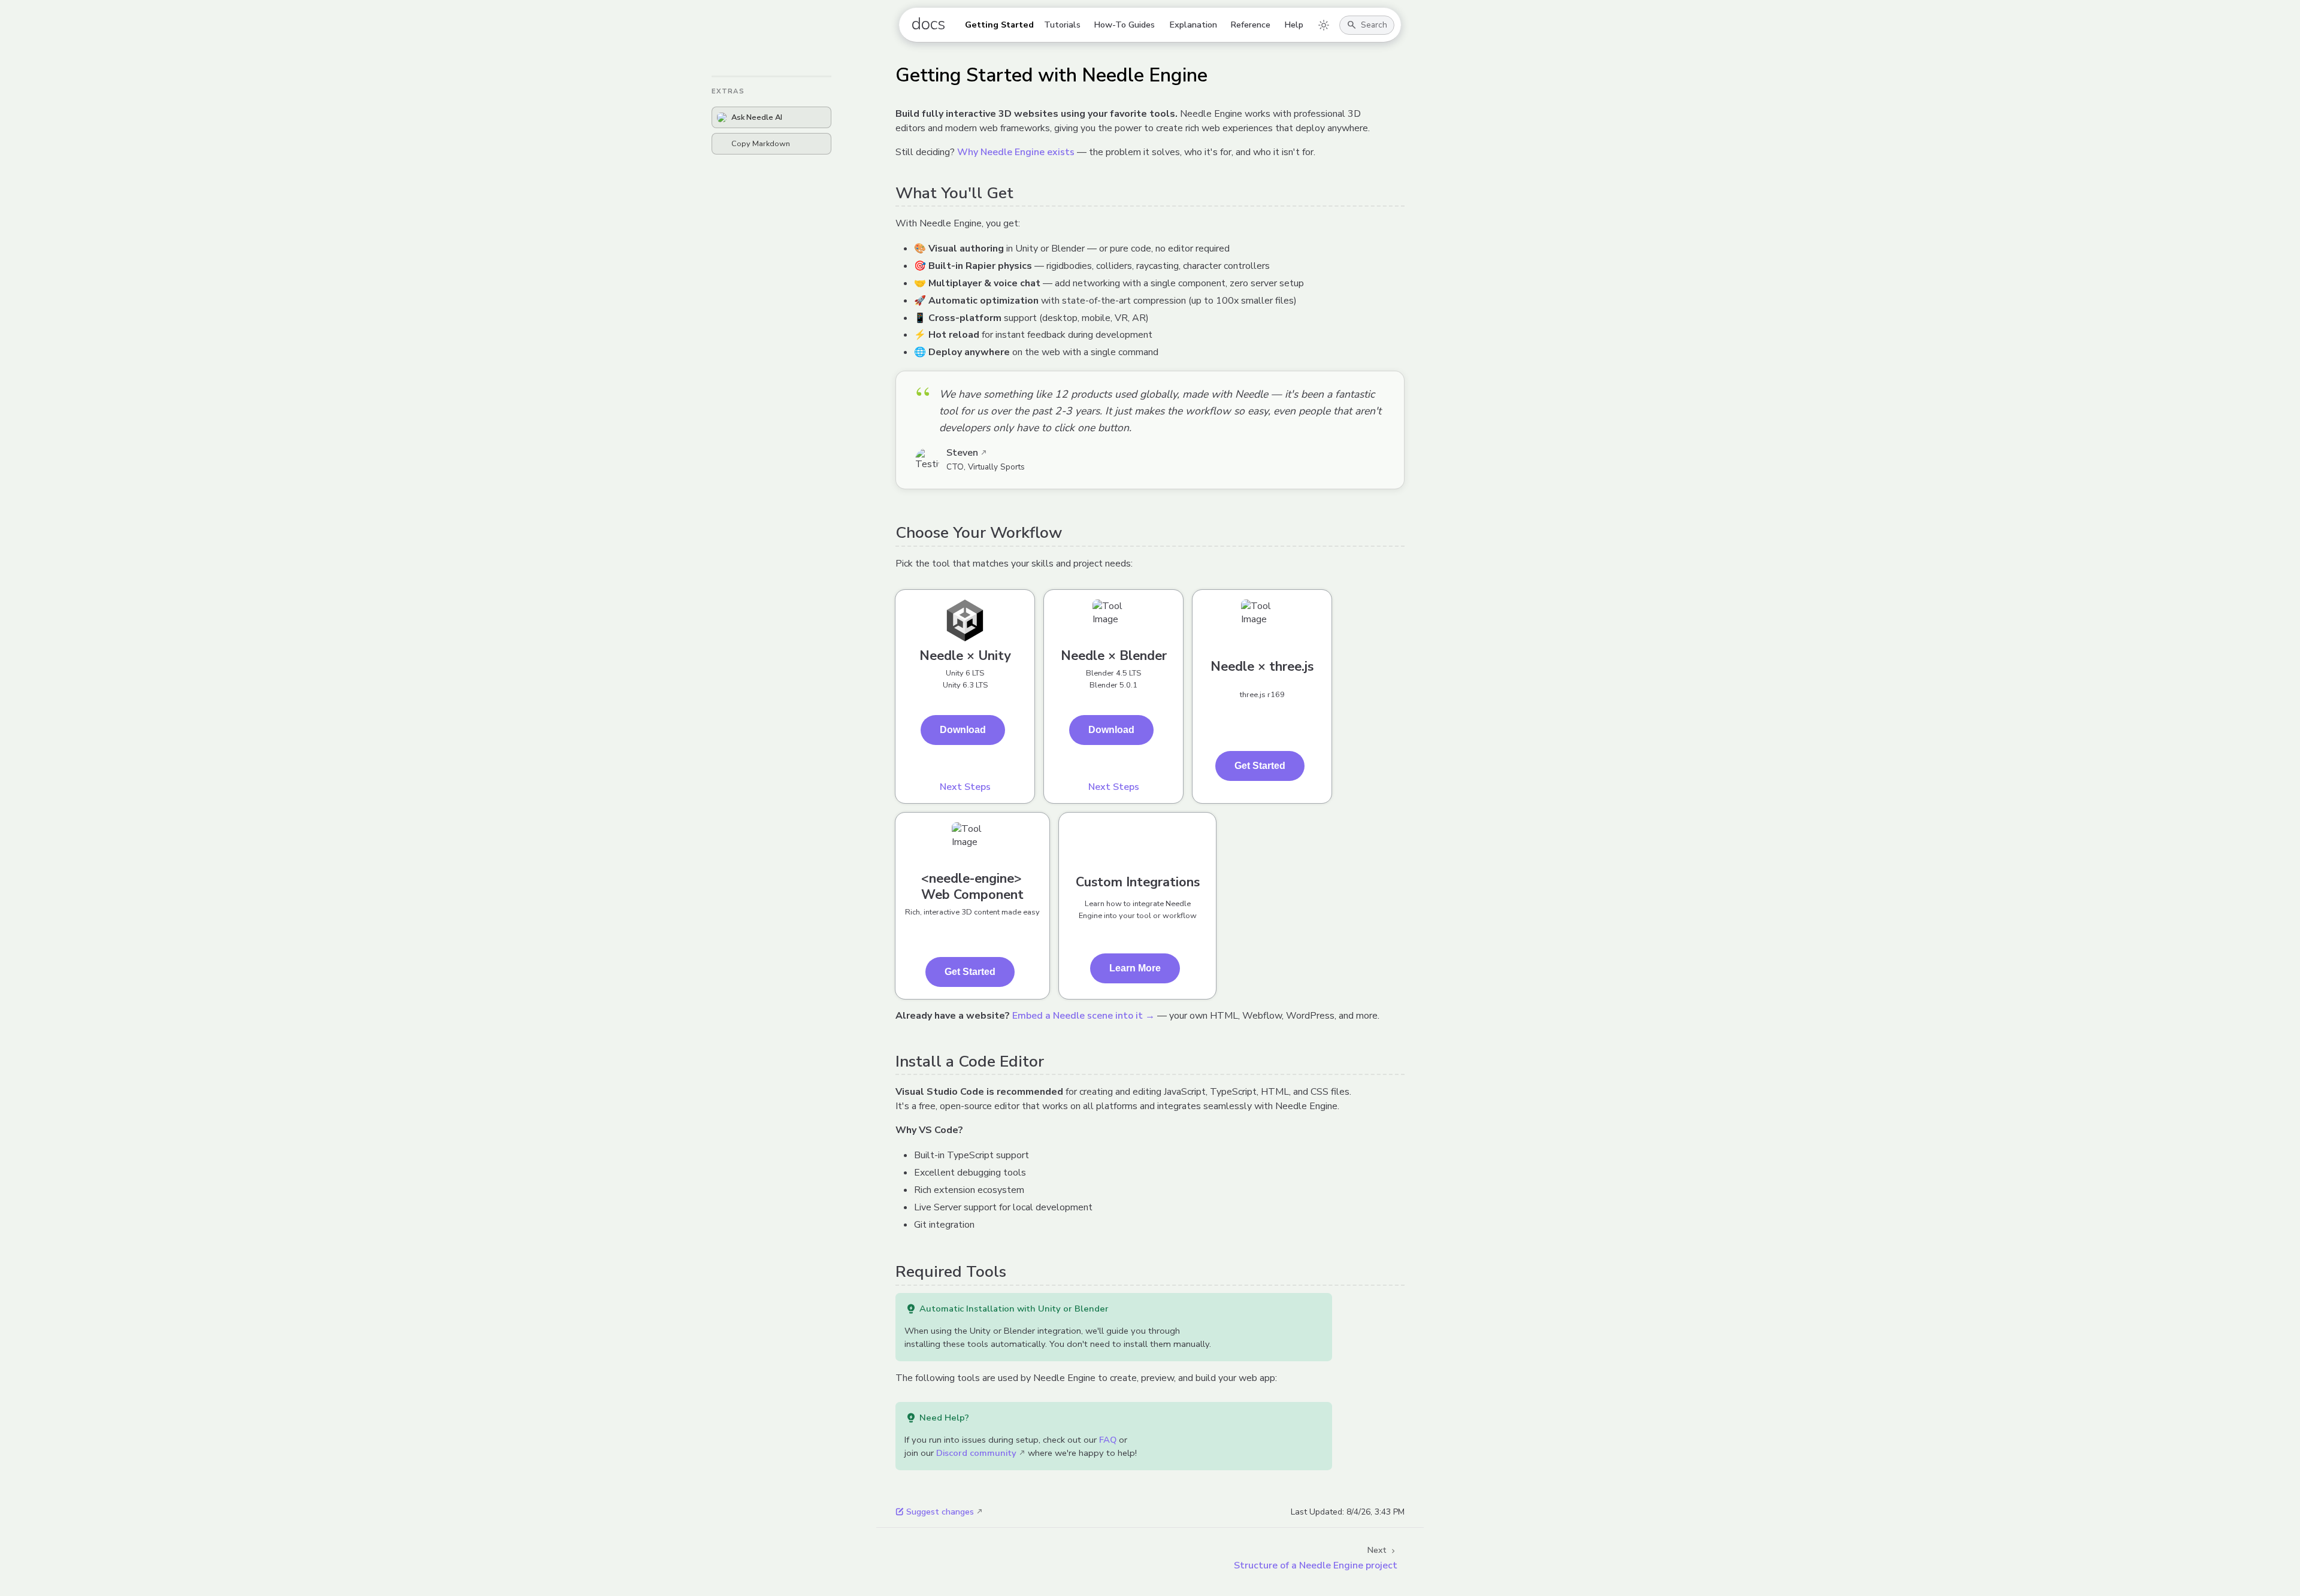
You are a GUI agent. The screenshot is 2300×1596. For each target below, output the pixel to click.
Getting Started (999, 25)
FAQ (1108, 1440)
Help (1294, 25)
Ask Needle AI (757, 117)
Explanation (1193, 25)
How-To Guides (1124, 25)
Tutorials (1062, 25)
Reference (1250, 25)
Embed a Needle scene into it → (1084, 1016)
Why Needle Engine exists (1016, 152)
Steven (962, 453)
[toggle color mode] (1324, 25)
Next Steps (965, 787)
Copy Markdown (761, 144)
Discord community (976, 1453)
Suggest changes (940, 1512)
